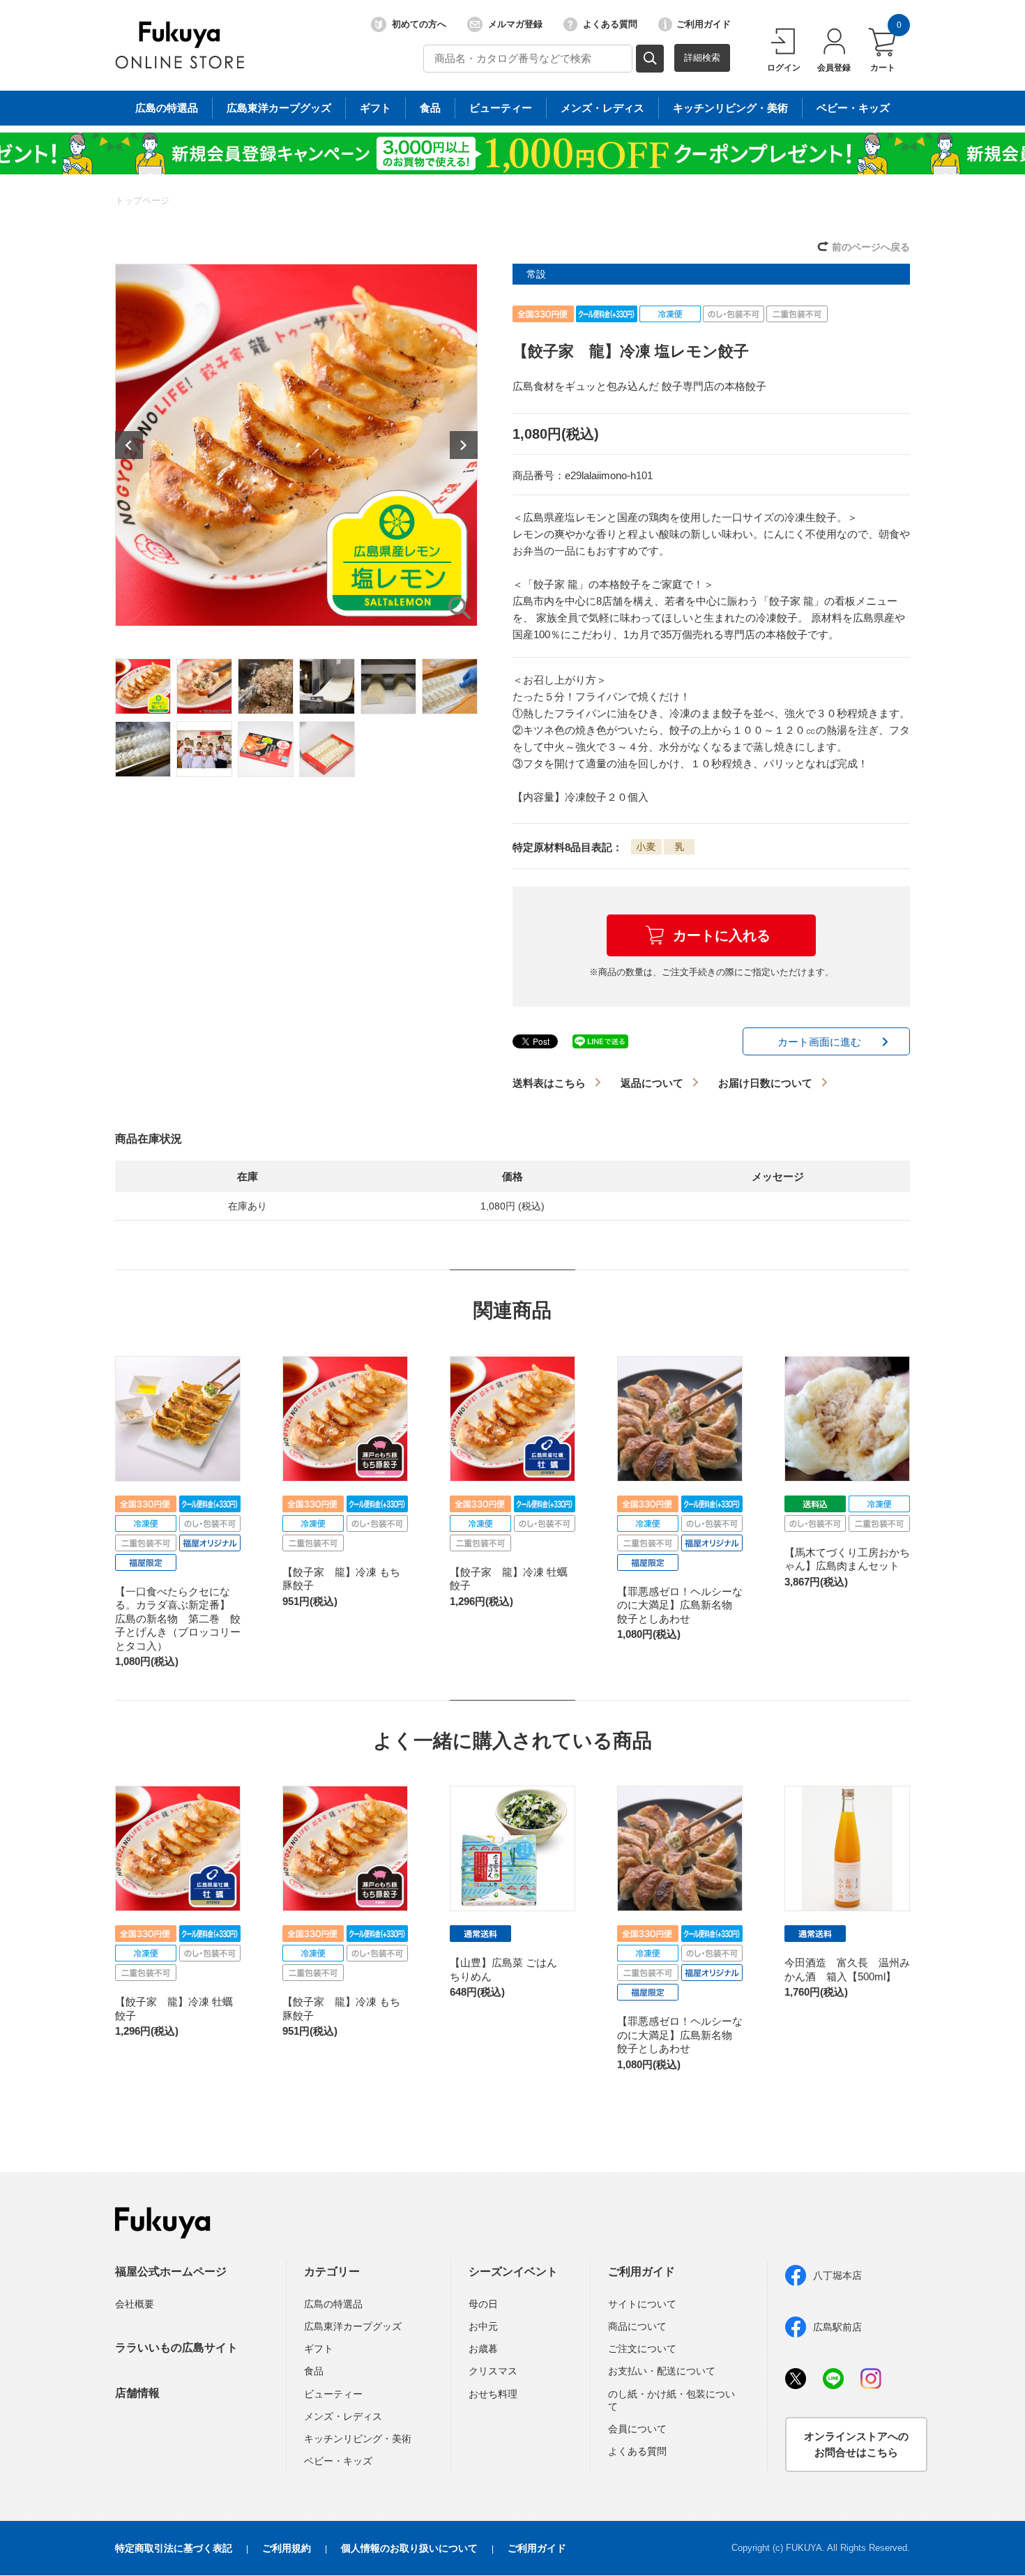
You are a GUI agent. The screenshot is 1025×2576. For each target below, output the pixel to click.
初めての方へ (419, 24)
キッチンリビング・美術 (730, 108)
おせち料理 (493, 2394)
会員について (637, 2429)
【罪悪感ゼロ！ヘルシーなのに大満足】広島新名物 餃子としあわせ (680, 1605)
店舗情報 (137, 2393)
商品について (637, 2326)
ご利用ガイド (704, 24)
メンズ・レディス (602, 108)
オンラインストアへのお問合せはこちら (856, 2444)
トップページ (142, 201)
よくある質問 (610, 24)
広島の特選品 (167, 108)
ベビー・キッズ (853, 108)
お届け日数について (765, 1083)
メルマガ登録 (515, 24)
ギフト (375, 108)
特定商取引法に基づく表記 (174, 2548)
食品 (430, 108)
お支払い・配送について (662, 2371)
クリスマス (493, 2371)
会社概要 (135, 2304)
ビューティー (501, 108)
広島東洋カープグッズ (279, 108)
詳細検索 (702, 58)
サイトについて (642, 2304)
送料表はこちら (549, 1083)
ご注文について (642, 2349)
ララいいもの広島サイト (176, 2348)
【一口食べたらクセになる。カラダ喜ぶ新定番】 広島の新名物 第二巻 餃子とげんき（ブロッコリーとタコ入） (178, 1619)
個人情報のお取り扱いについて (409, 2548)
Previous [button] (129, 445)
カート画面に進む (819, 1042)
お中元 (483, 2326)
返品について (652, 1083)
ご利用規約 (287, 2548)
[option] (296, 445)
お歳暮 (483, 2349)
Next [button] (464, 445)
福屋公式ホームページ (171, 2272)
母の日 (483, 2304)
